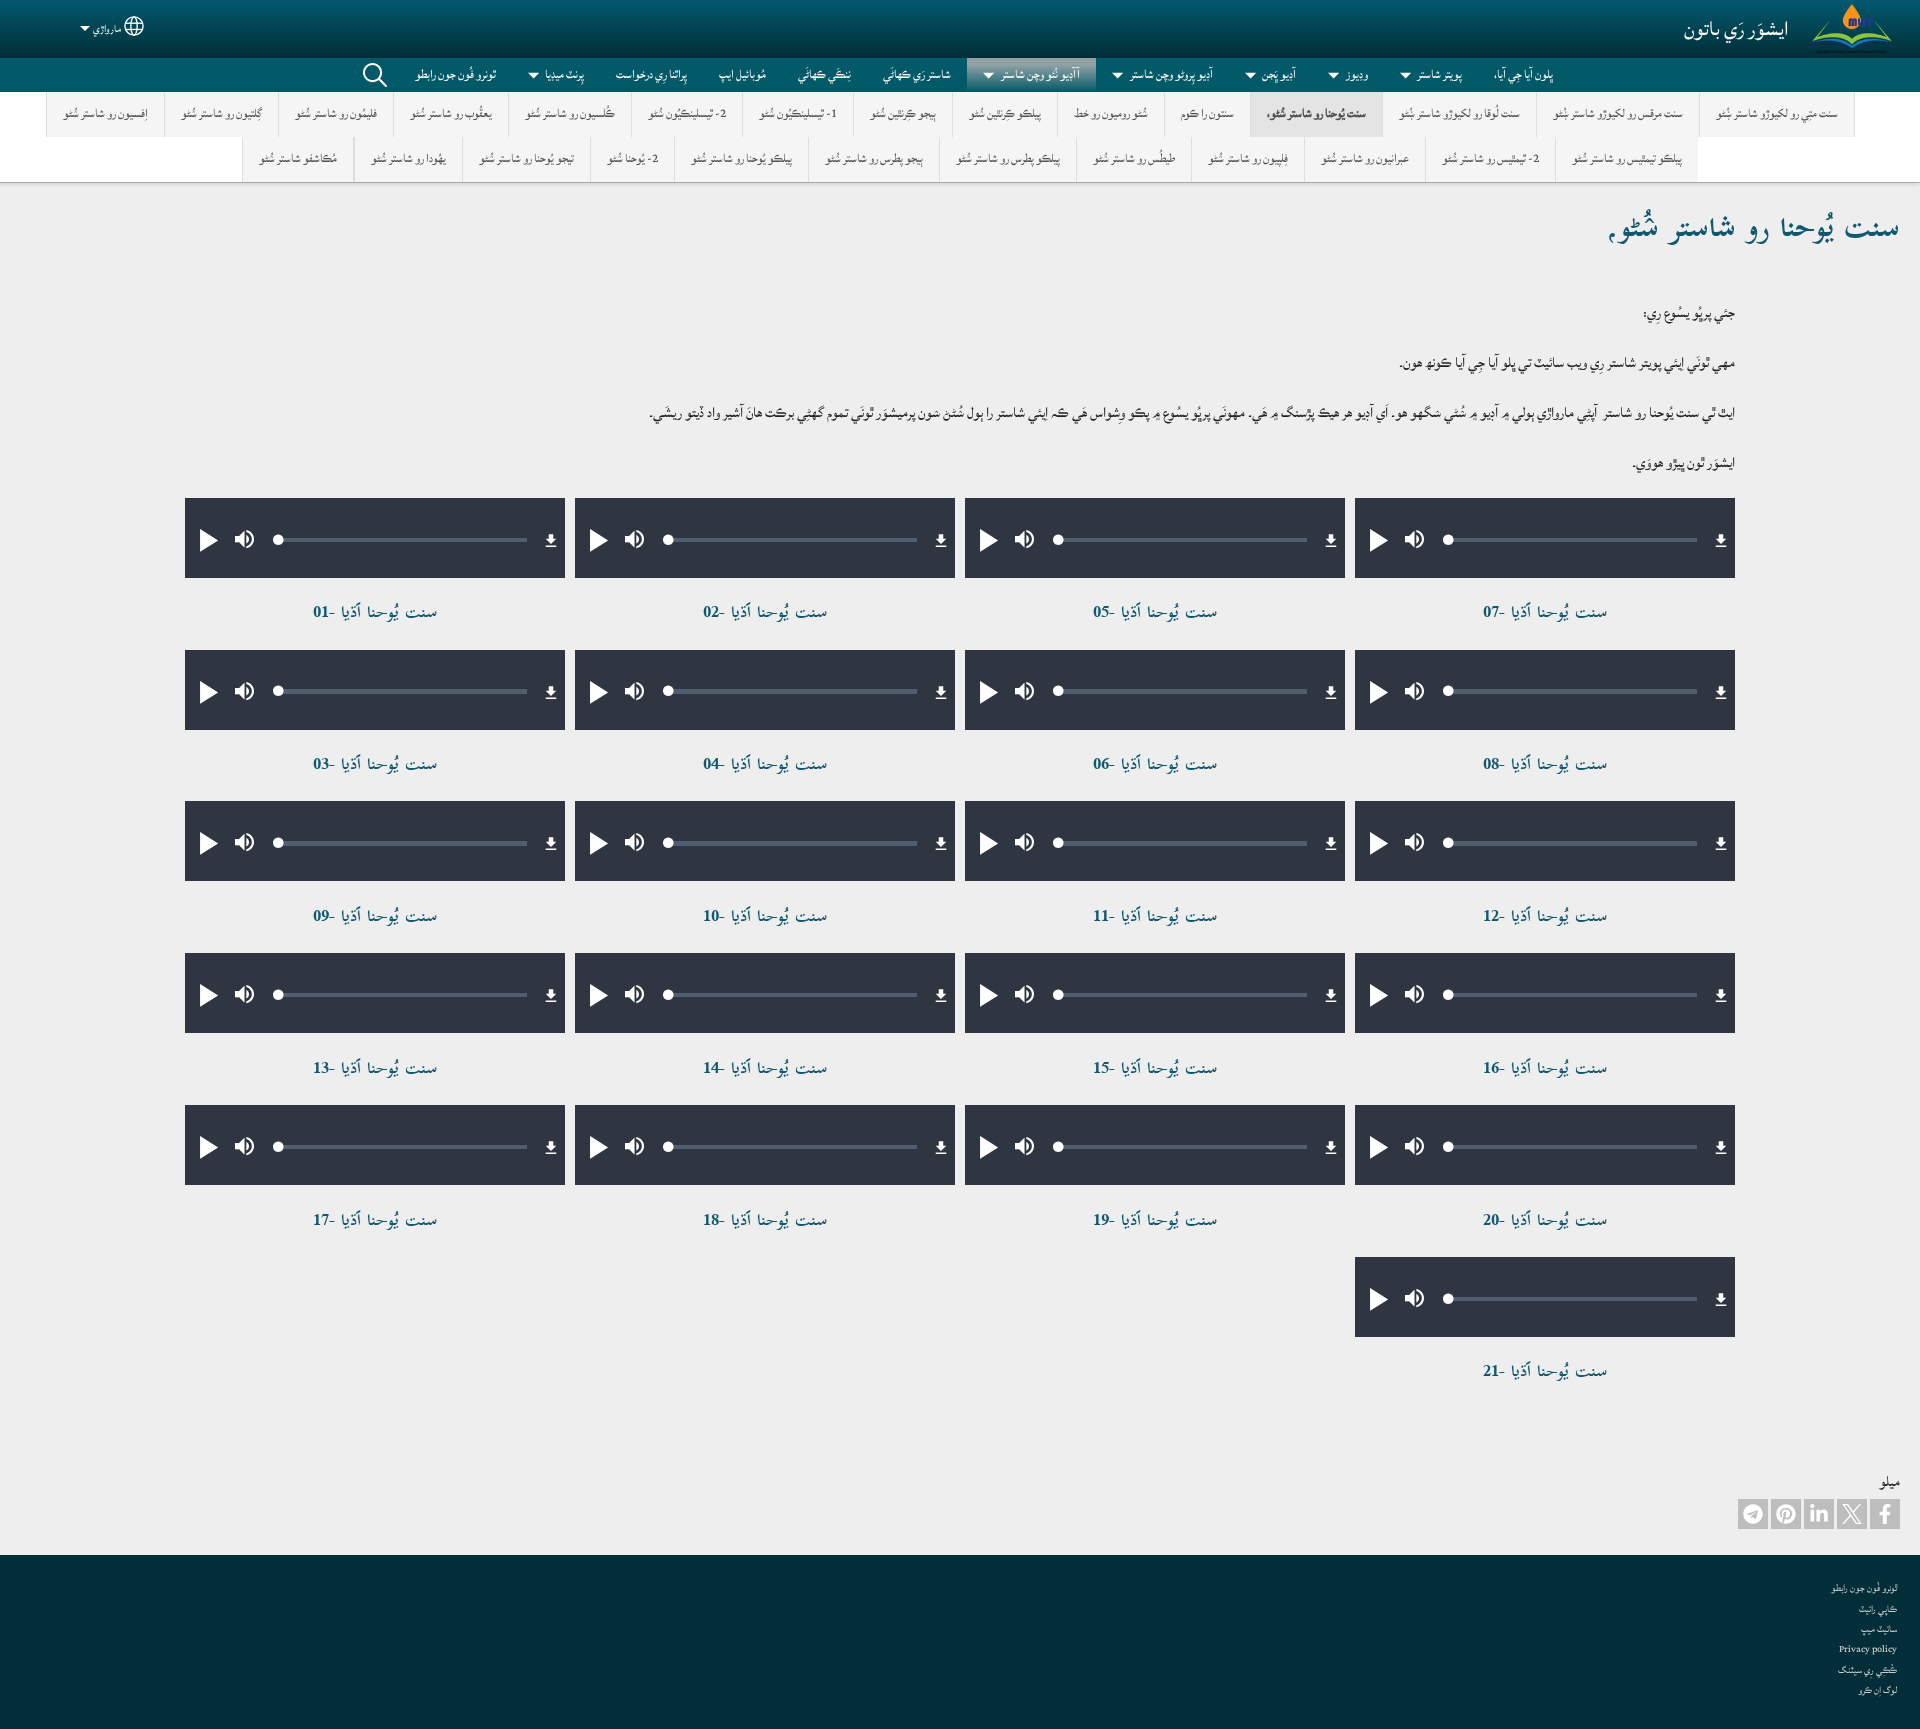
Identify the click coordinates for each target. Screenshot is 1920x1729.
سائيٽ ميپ (1879, 1629)
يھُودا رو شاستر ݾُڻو (408, 158)
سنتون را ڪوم (1207, 113)
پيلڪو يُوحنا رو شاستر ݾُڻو (741, 158)
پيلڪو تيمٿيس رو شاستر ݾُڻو (1627, 158)
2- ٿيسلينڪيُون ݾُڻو (687, 113)
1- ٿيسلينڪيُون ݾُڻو (798, 113)
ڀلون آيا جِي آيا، (1523, 74)
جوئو (375, 75)
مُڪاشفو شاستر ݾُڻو (298, 158)
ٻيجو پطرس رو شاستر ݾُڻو (874, 158)
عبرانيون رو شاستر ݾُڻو (1365, 158)
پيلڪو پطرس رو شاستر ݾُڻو (1008, 158)
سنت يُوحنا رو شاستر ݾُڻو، (1316, 113)
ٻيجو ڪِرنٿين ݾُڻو (903, 113)
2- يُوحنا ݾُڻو (632, 158)
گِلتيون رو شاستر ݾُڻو (221, 113)
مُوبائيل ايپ (742, 74)
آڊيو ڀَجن (1279, 74)
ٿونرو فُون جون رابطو (455, 74)
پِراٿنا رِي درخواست (651, 74)
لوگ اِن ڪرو (1877, 1690)
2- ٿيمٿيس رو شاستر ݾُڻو (1490, 158)
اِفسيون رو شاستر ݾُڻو (105, 113)
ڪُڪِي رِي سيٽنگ (1867, 1670)
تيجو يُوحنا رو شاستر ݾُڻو (526, 158)
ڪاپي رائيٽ (1878, 1609)
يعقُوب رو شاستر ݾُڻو (451, 113)
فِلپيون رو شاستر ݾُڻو (1248, 158)
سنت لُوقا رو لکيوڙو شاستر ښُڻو (1459, 113)
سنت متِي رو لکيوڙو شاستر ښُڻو (1777, 113)
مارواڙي (107, 29)
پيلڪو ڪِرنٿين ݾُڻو (1005, 113)
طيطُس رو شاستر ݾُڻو (1134, 158)
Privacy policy (1868, 1649)
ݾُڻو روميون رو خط (1111, 113)
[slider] (1573, 540)
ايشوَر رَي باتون (1736, 29)
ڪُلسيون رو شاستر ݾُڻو (570, 113)
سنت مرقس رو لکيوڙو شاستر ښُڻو (1618, 113)
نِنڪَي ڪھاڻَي (824, 74)
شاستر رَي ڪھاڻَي (917, 74)
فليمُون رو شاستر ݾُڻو (336, 113)
